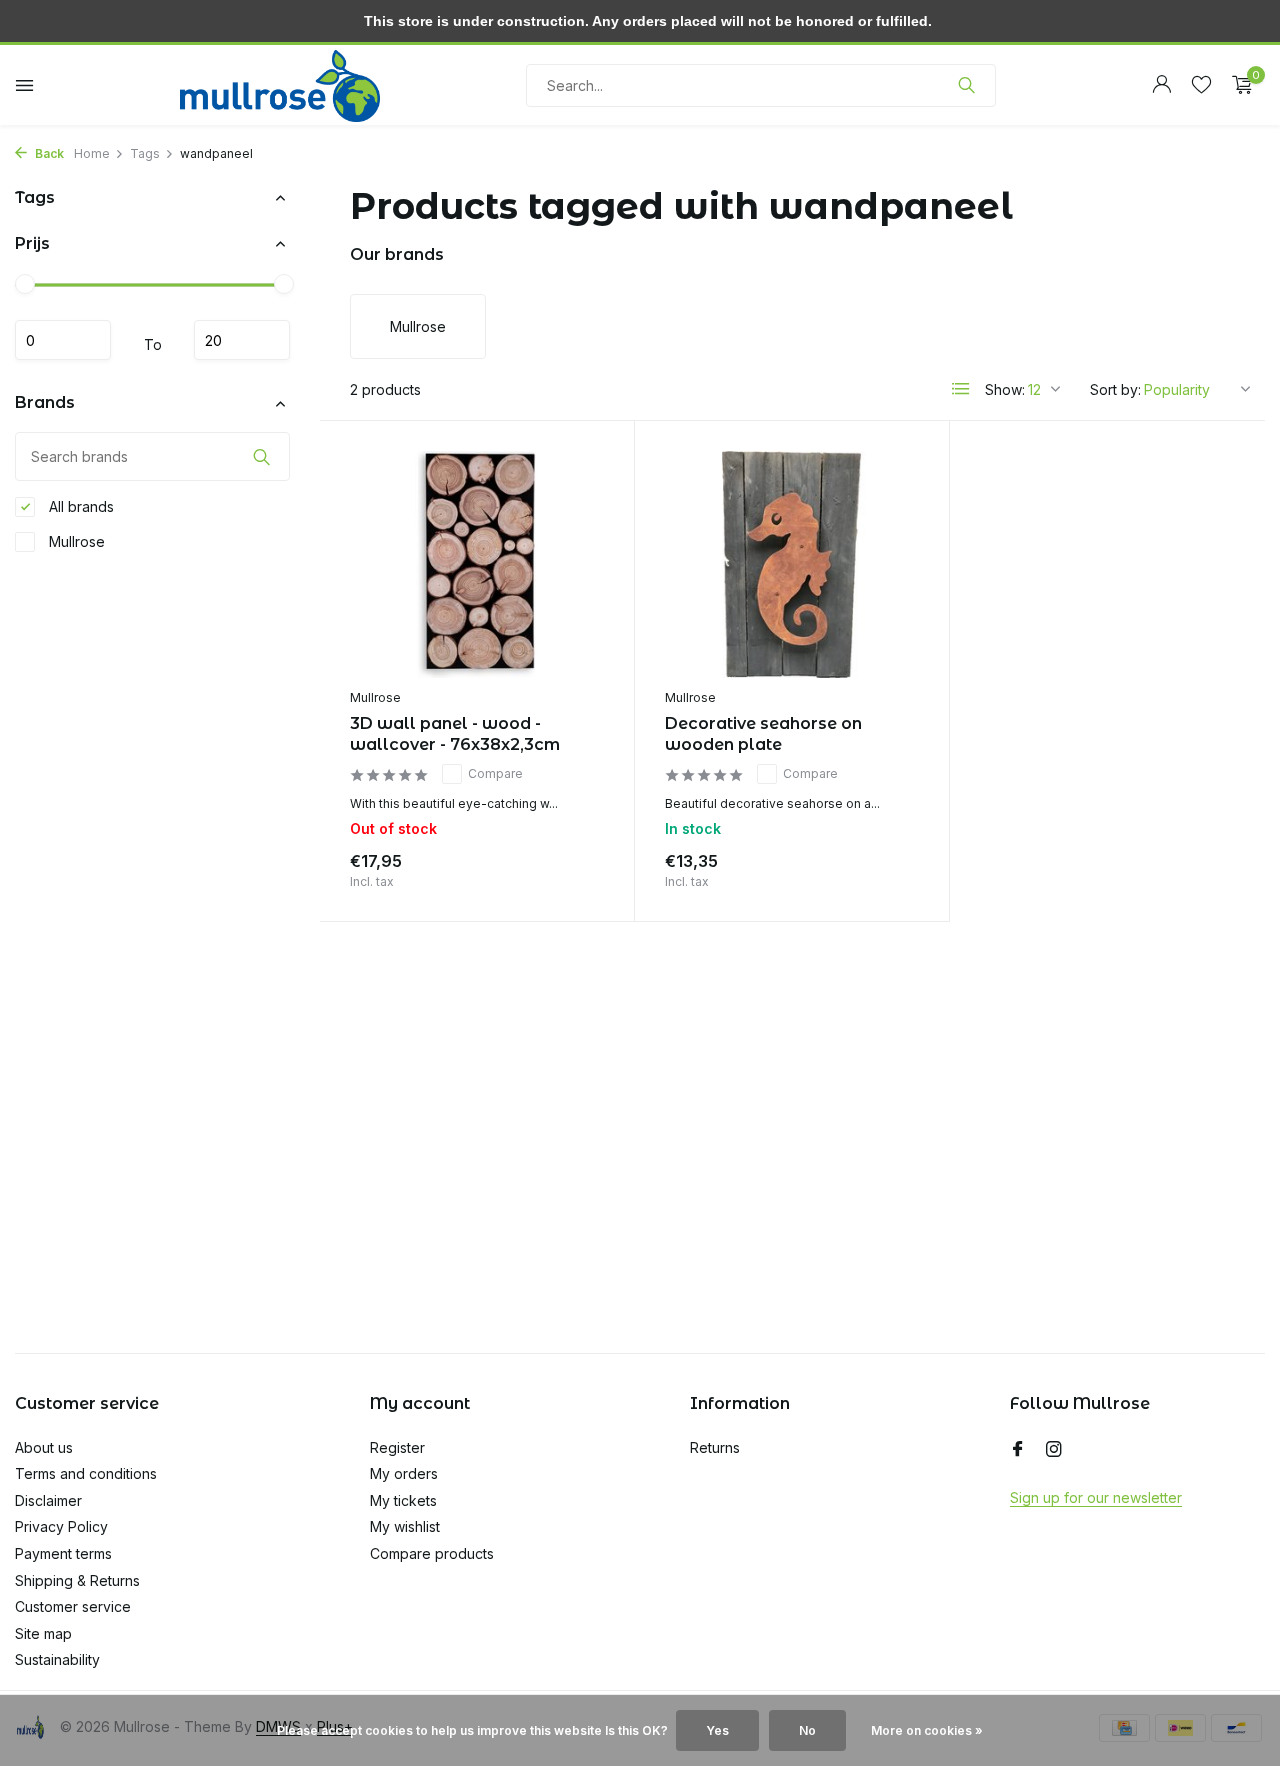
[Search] (966, 85)
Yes (717, 1730)
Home (92, 153)
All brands (79, 506)
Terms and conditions (86, 1473)
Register (397, 1447)
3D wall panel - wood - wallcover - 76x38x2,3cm (455, 734)
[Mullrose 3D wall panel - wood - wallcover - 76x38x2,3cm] (477, 564)
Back (48, 153)
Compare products (432, 1553)
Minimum (63, 341)
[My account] (1161, 85)
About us (44, 1447)
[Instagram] (1054, 1450)
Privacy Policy (61, 1526)
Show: (1005, 389)
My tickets (403, 1500)
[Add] (884, 866)
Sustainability (57, 1659)
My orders (404, 1473)
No (807, 1730)
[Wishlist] (1201, 85)
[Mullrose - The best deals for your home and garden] (280, 85)
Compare (495, 773)
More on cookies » (927, 1730)
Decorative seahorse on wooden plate (763, 734)
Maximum (242, 341)
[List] (961, 389)
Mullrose (75, 541)
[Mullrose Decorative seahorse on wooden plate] (792, 564)
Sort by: (1115, 389)
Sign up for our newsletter (1096, 1497)
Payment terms (63, 1553)
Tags (145, 153)
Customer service (73, 1606)
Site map (43, 1633)
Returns (715, 1447)
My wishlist (405, 1526)
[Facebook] (1018, 1450)
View (571, 866)
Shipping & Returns (77, 1580)
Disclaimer (48, 1500)
